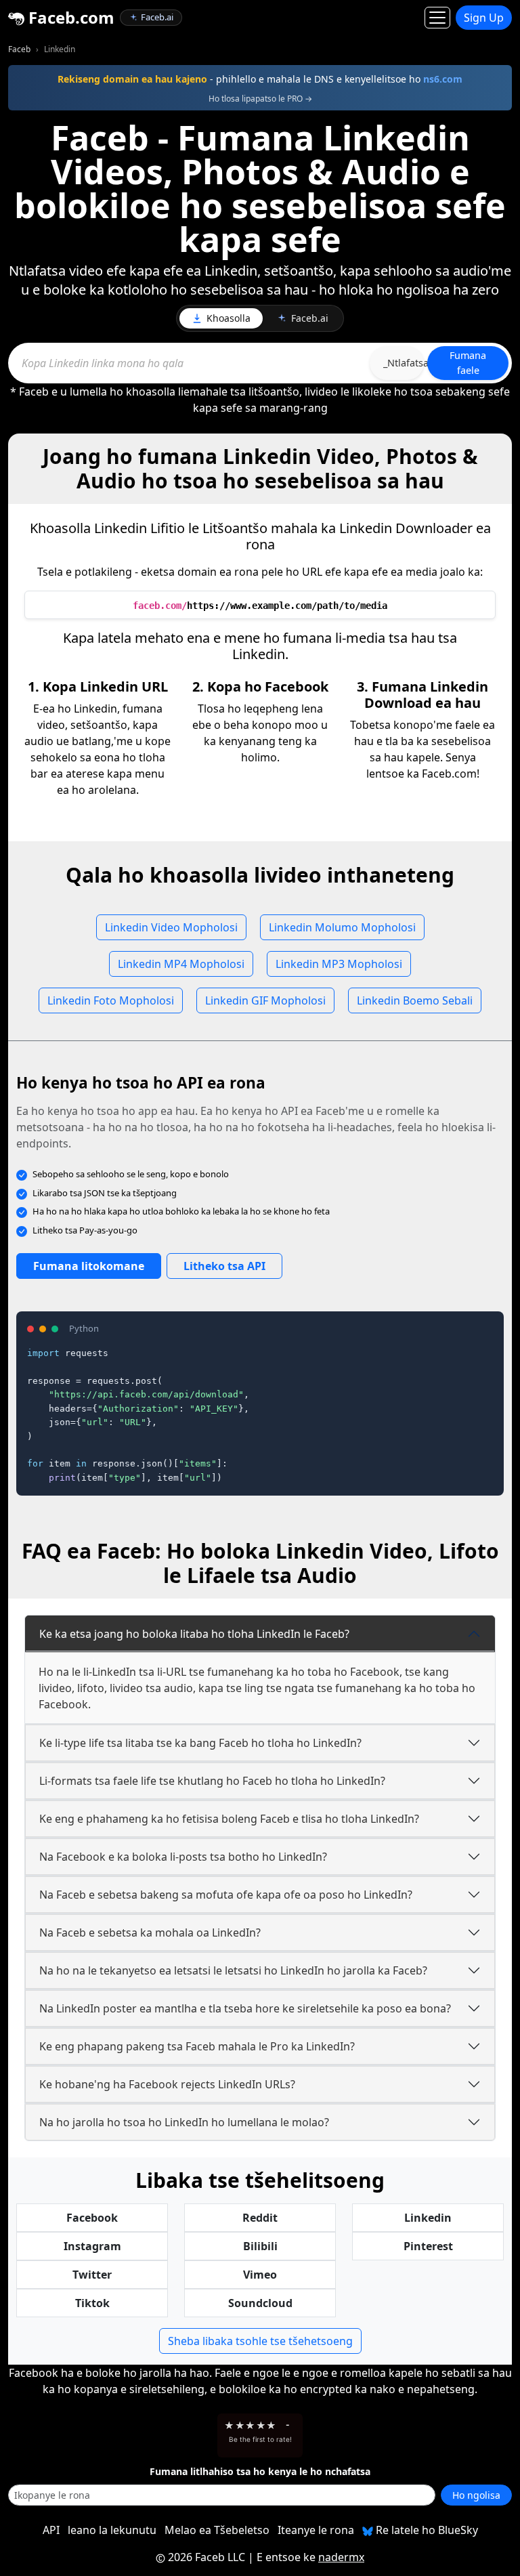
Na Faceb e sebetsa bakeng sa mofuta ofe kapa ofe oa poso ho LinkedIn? (226, 1895)
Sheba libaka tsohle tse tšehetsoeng (260, 2341)
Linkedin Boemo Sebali (415, 1000)
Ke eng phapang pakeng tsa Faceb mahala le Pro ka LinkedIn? (197, 2046)
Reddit (260, 2218)
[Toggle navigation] (437, 18)
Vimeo (260, 2275)
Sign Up (484, 18)
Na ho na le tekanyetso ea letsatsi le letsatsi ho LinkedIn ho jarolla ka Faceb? (233, 1970)
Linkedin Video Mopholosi (171, 927)
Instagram (92, 2246)
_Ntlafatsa (404, 363)
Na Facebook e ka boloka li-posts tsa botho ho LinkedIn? (183, 1857)
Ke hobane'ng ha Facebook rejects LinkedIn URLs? (167, 2084)
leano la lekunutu (112, 2530)
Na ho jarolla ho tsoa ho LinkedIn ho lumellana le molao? (184, 2122)
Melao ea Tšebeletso (217, 2530)
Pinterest (428, 2246)
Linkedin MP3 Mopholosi (339, 964)
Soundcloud (260, 2303)
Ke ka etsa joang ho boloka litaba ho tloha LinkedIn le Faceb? (194, 1634)
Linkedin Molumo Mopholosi (342, 927)
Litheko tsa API (224, 1266)
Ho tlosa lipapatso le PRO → (260, 99)
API (51, 2530)
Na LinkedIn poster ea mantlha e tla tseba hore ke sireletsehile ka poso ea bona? (245, 2008)
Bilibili (260, 2246)
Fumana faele (468, 363)
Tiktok (92, 2303)
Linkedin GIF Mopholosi (265, 1000)
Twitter (92, 2275)
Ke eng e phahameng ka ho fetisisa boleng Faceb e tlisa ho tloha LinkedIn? (229, 1819)
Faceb (19, 49)
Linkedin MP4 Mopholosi (181, 964)
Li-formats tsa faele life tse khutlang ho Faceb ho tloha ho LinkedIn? (212, 1781)
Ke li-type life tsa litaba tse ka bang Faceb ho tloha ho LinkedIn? (200, 1743)
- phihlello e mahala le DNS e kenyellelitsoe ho (260, 79)
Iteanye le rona (316, 2530)
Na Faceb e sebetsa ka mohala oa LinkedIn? (150, 1933)
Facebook (92, 2218)
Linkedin (428, 2218)
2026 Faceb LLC (207, 2557)
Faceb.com (69, 17)
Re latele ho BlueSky (426, 2530)
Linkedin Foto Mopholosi (111, 1000)
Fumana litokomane (89, 1266)
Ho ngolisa (476, 2495)
